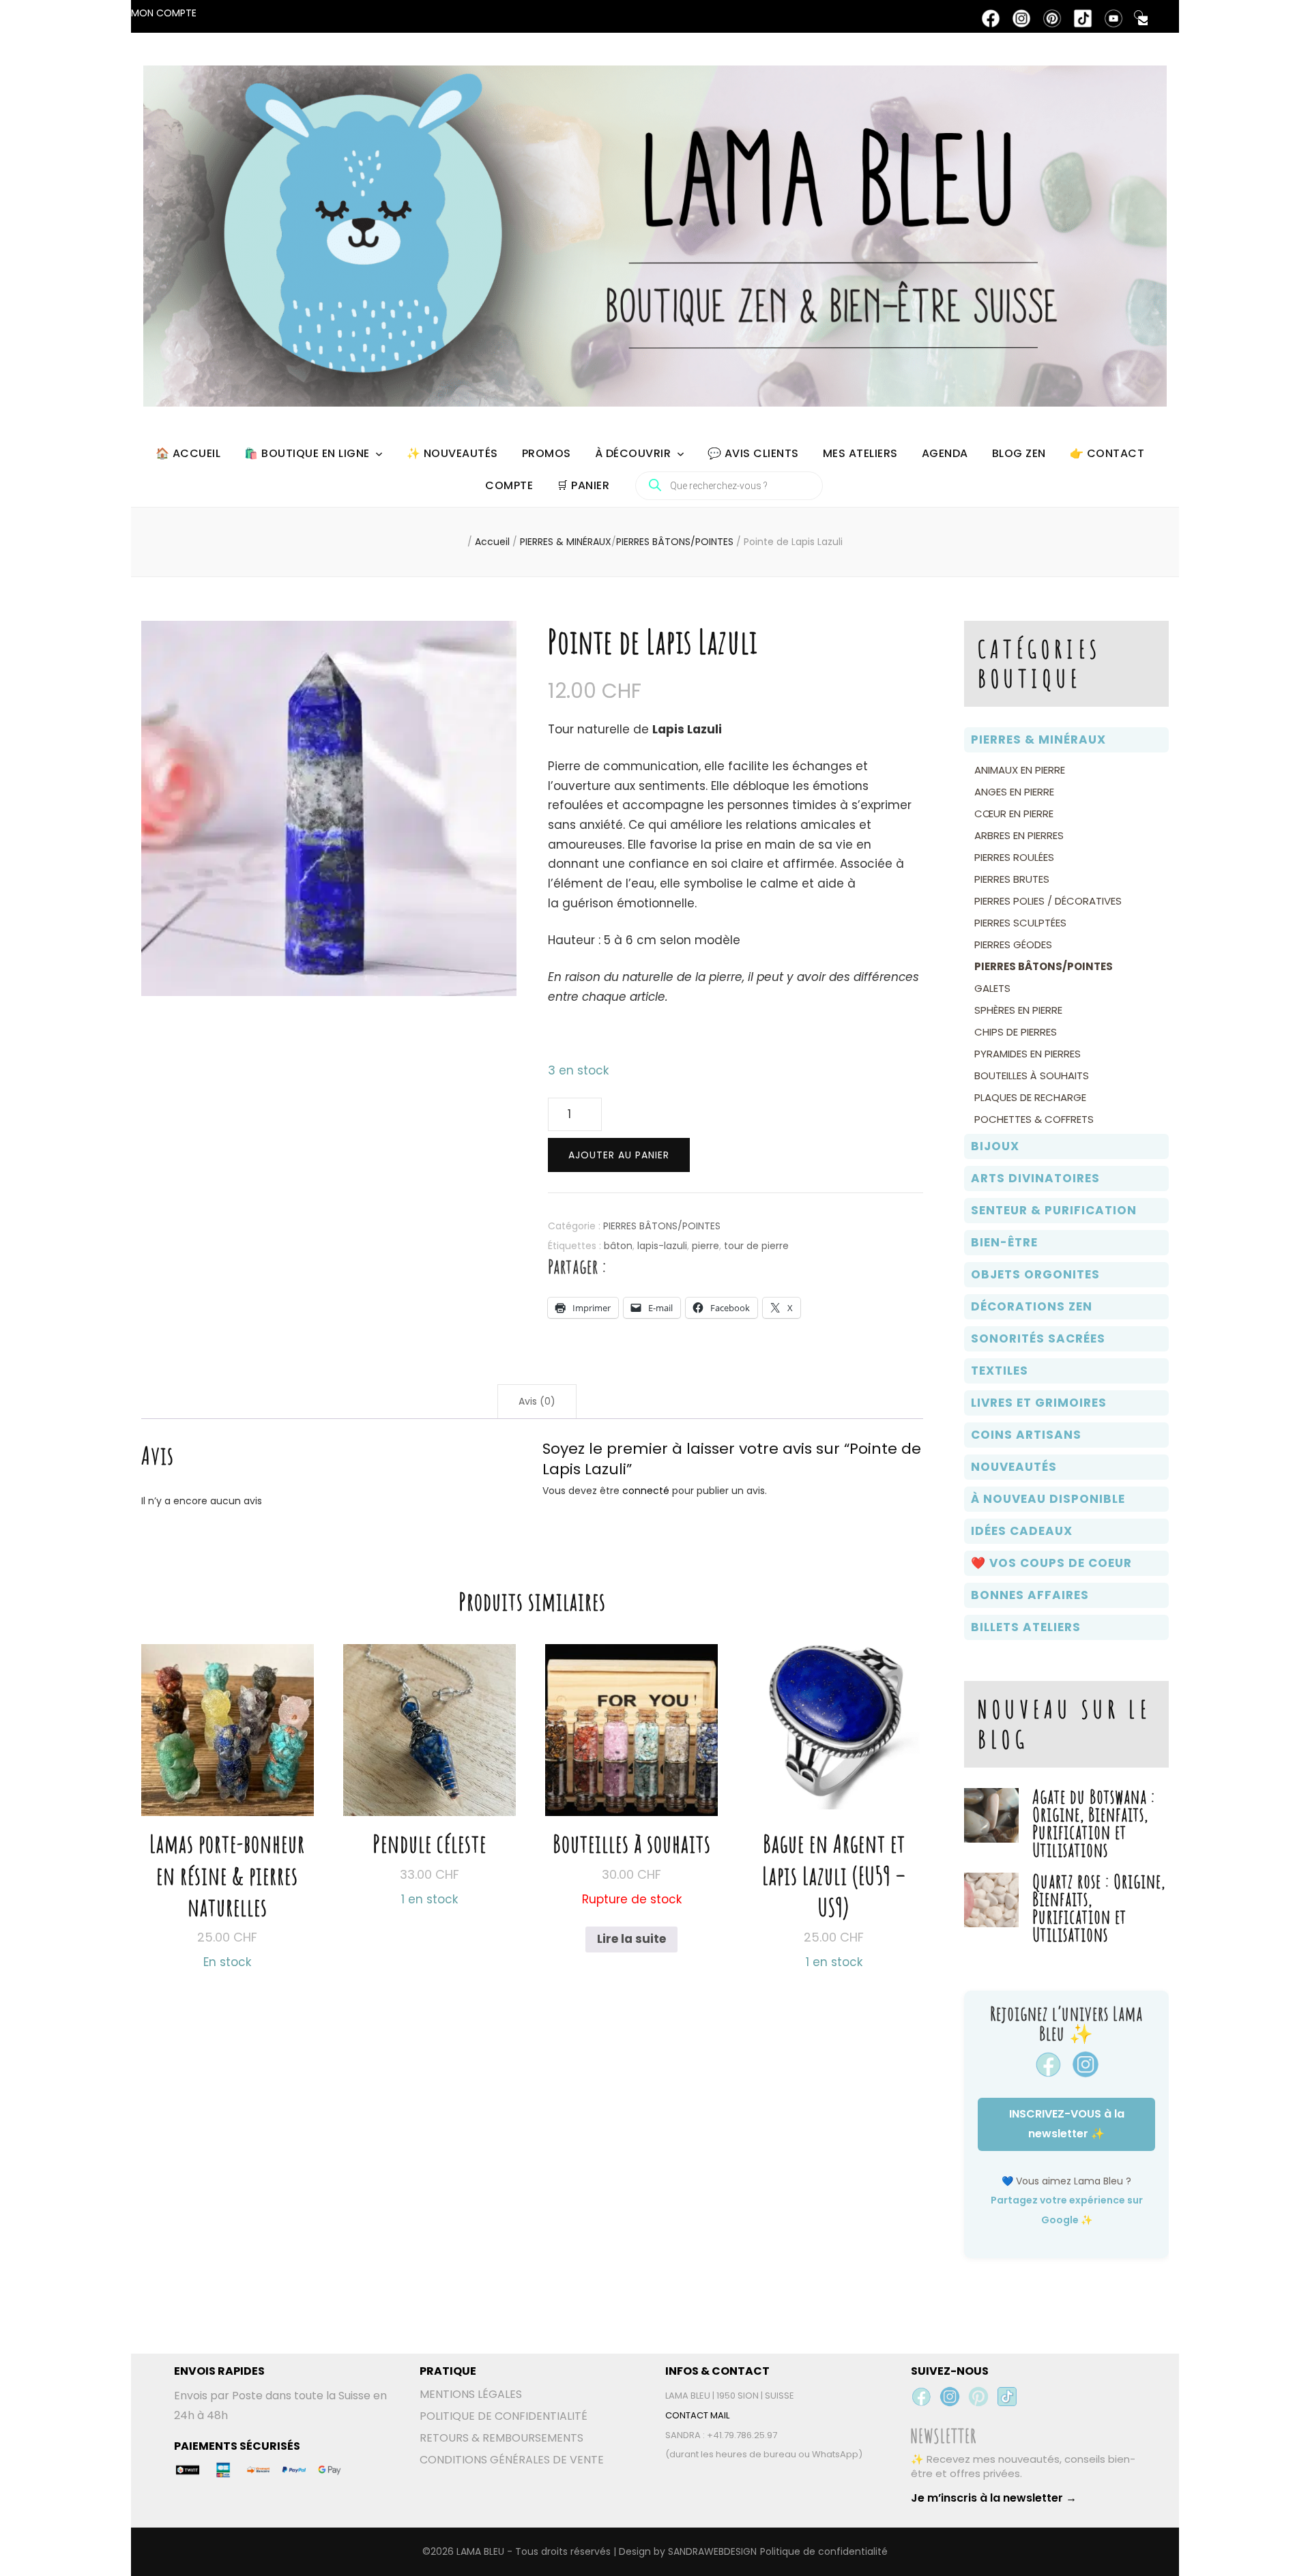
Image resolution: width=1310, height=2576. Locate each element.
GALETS (992, 988)
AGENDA (945, 453)
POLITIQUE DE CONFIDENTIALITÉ (504, 2416)
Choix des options (228, 1788)
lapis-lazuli (662, 1246)
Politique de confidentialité (824, 2551)
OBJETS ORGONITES (1035, 1274)
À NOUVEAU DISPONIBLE (1048, 1499)
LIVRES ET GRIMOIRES (1039, 1403)
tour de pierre (756, 1246)
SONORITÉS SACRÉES (1038, 1338)
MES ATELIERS (860, 453)
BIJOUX (995, 1146)
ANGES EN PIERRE (1014, 792)
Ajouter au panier (619, 1155)
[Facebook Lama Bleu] (921, 2397)
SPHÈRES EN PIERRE (1018, 1010)
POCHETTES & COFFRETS (1034, 1119)
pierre (705, 1246)
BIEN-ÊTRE (1004, 1242)
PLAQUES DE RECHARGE (1030, 1097)
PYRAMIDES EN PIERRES (1028, 1054)
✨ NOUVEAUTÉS (452, 453)
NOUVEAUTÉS (1014, 1467)
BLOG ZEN (1019, 453)
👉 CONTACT (1107, 453)
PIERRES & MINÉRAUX (1038, 740)
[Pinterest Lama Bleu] (978, 2397)
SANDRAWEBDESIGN (712, 2551)
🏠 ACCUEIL (188, 453)
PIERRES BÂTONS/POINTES (662, 1226)
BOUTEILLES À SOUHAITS (1032, 1075)
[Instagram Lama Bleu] (950, 2397)
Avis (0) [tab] (537, 1401)
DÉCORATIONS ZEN (1032, 1306)
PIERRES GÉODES (1013, 945)
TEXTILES (1000, 1371)
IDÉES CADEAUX (1022, 1531)
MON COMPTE (164, 13)
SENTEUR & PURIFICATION (1054, 1210)
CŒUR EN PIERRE (1014, 814)
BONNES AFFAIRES (1030, 1595)
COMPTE (509, 485)
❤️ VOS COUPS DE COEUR (1051, 1563)
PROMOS (547, 453)
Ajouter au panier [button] (430, 1756)
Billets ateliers (1026, 1627)
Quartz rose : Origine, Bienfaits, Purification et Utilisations (1099, 1908)
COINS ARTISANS (1026, 1435)
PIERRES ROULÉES (1014, 857)
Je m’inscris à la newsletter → (994, 2498)
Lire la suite (631, 1939)
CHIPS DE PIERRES (1016, 1032)
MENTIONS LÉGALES (471, 2394)
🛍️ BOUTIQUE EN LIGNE (307, 453)
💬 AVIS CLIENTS (753, 453)
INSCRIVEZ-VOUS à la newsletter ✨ (1067, 2124)
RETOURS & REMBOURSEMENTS (501, 2438)
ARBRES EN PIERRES (1019, 835)
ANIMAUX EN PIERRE (1020, 770)
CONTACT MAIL (697, 2415)
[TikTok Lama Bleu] (1007, 2397)
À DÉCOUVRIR (633, 453)
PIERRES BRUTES (1012, 879)
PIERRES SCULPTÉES (1020, 923)
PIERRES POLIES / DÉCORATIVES (1048, 901)
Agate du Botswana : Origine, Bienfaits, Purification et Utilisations (1094, 1823)
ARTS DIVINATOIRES (1035, 1178)
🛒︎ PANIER (583, 485)
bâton (618, 1246)
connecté (646, 1491)
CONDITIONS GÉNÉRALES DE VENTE (512, 2460)
